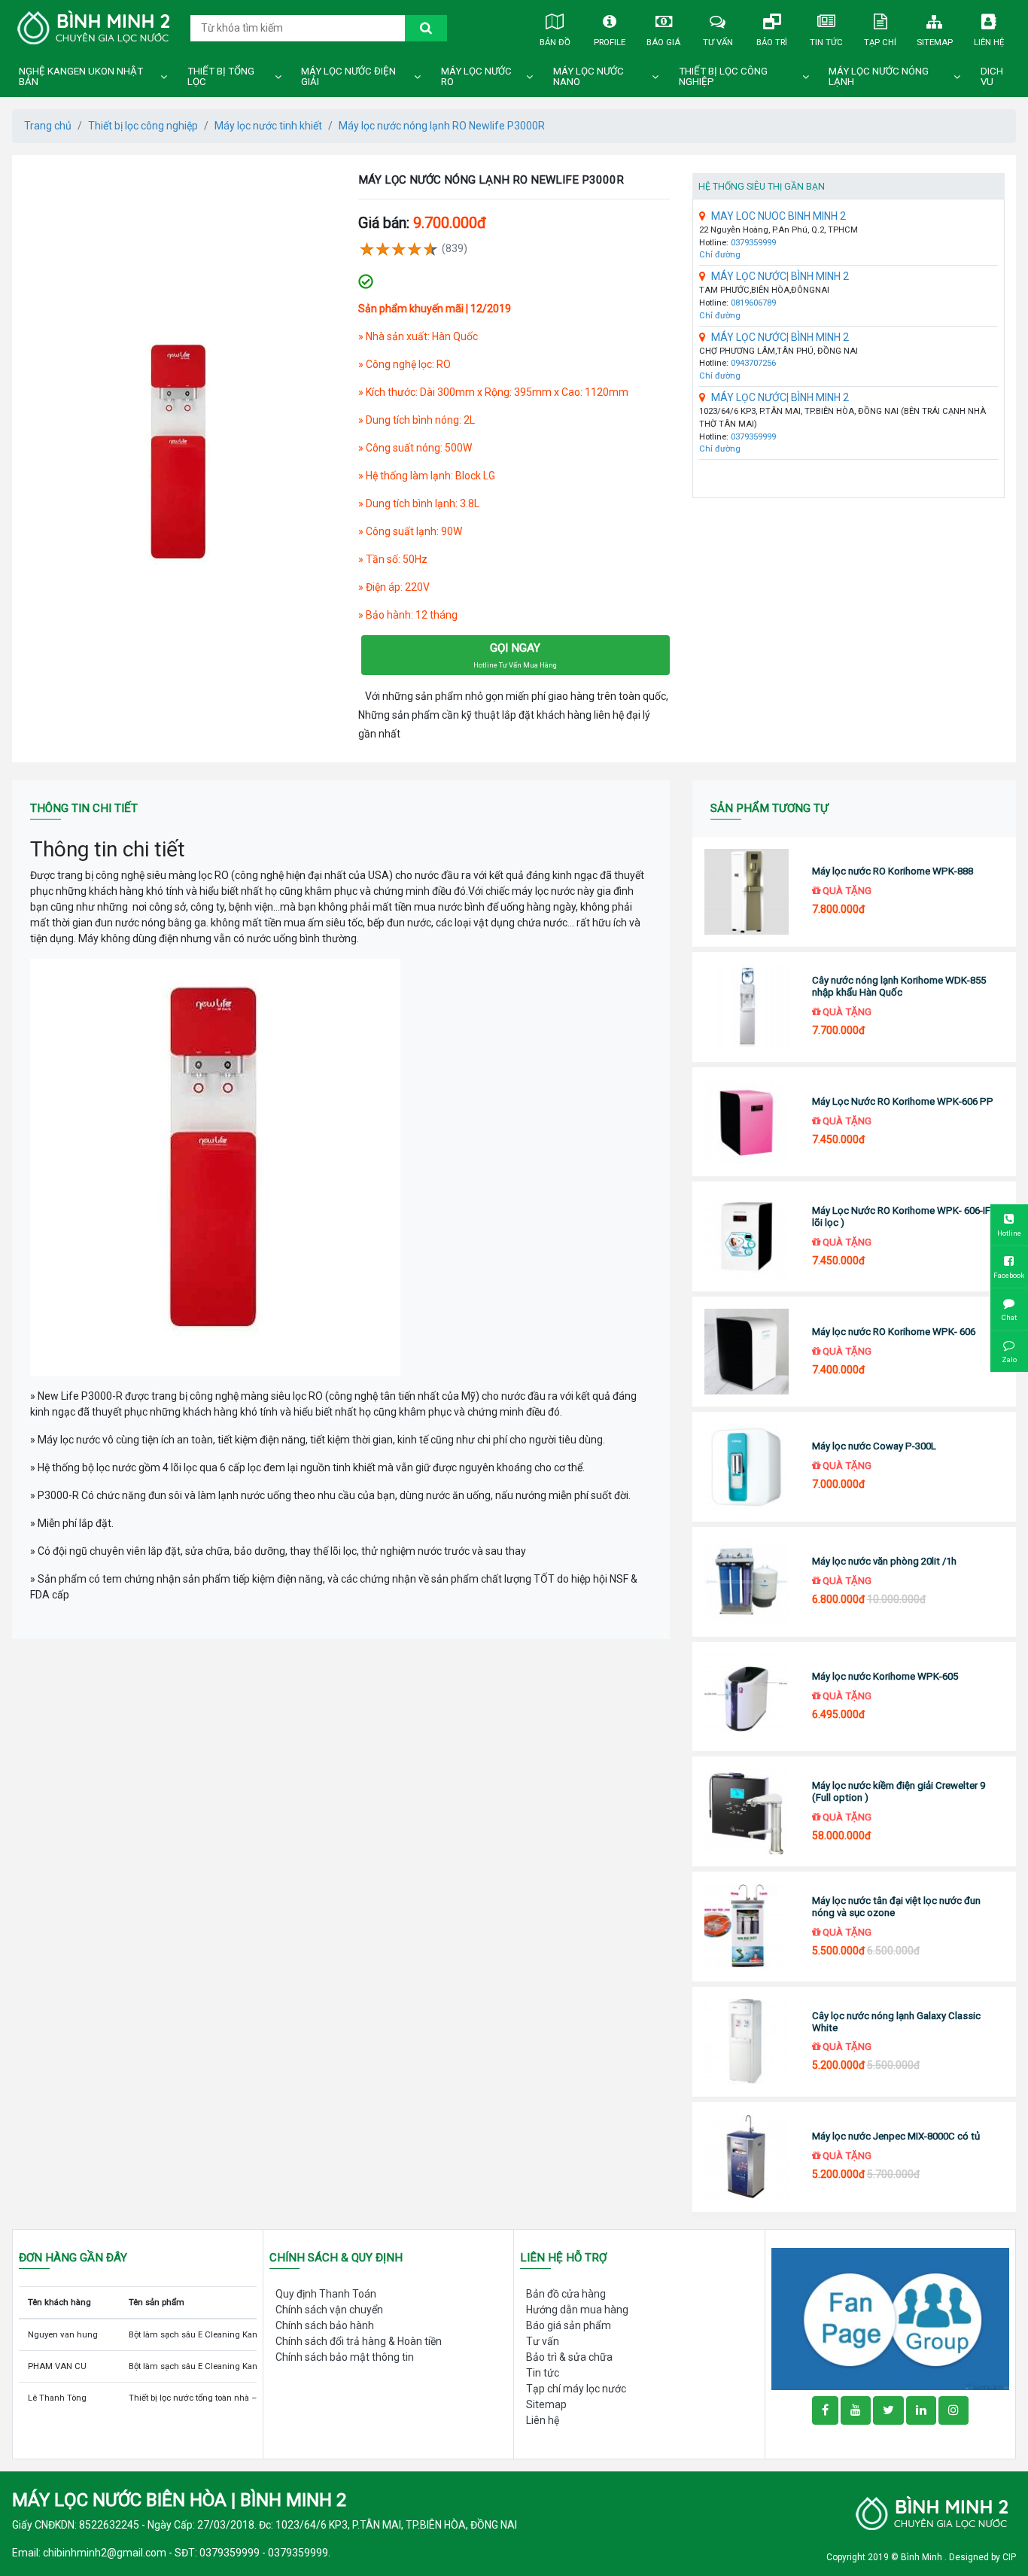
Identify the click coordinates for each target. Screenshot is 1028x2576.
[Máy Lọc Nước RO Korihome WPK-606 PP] (746, 1122)
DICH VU (992, 76)
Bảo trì (772, 42)
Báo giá (663, 42)
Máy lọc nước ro (476, 76)
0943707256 (753, 363)
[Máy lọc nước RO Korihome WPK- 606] (746, 1352)
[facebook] (890, 2318)
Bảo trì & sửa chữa (569, 2357)
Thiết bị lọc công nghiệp (723, 76)
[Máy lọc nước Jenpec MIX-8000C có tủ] (746, 2157)
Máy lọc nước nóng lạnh (879, 76)
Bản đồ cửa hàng (566, 2294)
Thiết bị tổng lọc (221, 76)
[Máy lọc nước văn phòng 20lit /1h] (746, 1582)
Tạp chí (880, 42)
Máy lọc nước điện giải (348, 76)
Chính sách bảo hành (325, 2325)
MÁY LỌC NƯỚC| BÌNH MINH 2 (780, 276)
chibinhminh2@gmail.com (105, 2553)
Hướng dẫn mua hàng (577, 2310)
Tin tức (826, 42)
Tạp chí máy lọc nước (576, 2389)
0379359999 (753, 243)
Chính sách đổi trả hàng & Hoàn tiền (359, 2341)
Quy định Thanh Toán (326, 2294)
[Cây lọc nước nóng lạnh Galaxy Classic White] (746, 2042)
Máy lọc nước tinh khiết (268, 126)
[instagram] (953, 2410)
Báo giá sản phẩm (569, 2325)
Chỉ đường (720, 255)
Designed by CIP (982, 2557)
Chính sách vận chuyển (329, 2310)
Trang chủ (48, 126)
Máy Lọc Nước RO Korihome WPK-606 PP (903, 1101)
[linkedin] (921, 2410)
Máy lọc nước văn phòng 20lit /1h (884, 1561)
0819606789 (753, 303)
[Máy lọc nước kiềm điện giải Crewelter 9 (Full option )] (746, 1811)
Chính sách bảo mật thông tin (345, 2357)
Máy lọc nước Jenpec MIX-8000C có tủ (896, 2136)
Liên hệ (989, 42)
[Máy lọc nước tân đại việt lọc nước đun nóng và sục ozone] (746, 1927)
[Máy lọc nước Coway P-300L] (746, 1467)
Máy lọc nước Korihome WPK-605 (885, 1676)
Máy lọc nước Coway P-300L (874, 1446)
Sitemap (935, 42)
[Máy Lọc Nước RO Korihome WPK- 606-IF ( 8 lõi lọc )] (746, 1236)
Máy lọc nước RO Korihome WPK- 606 (894, 1332)
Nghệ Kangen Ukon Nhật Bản (81, 76)
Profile (610, 42)
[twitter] (888, 2410)
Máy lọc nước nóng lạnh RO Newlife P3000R (442, 126)
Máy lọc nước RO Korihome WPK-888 (893, 871)
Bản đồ (555, 42)
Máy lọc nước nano (589, 76)
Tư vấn (718, 42)
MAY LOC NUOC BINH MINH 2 (779, 216)
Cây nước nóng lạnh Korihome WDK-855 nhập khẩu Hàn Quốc (899, 986)
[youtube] (856, 2410)
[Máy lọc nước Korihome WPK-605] (746, 1697)
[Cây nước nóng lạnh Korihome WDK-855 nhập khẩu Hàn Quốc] (746, 1007)
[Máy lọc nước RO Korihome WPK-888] (746, 892)
